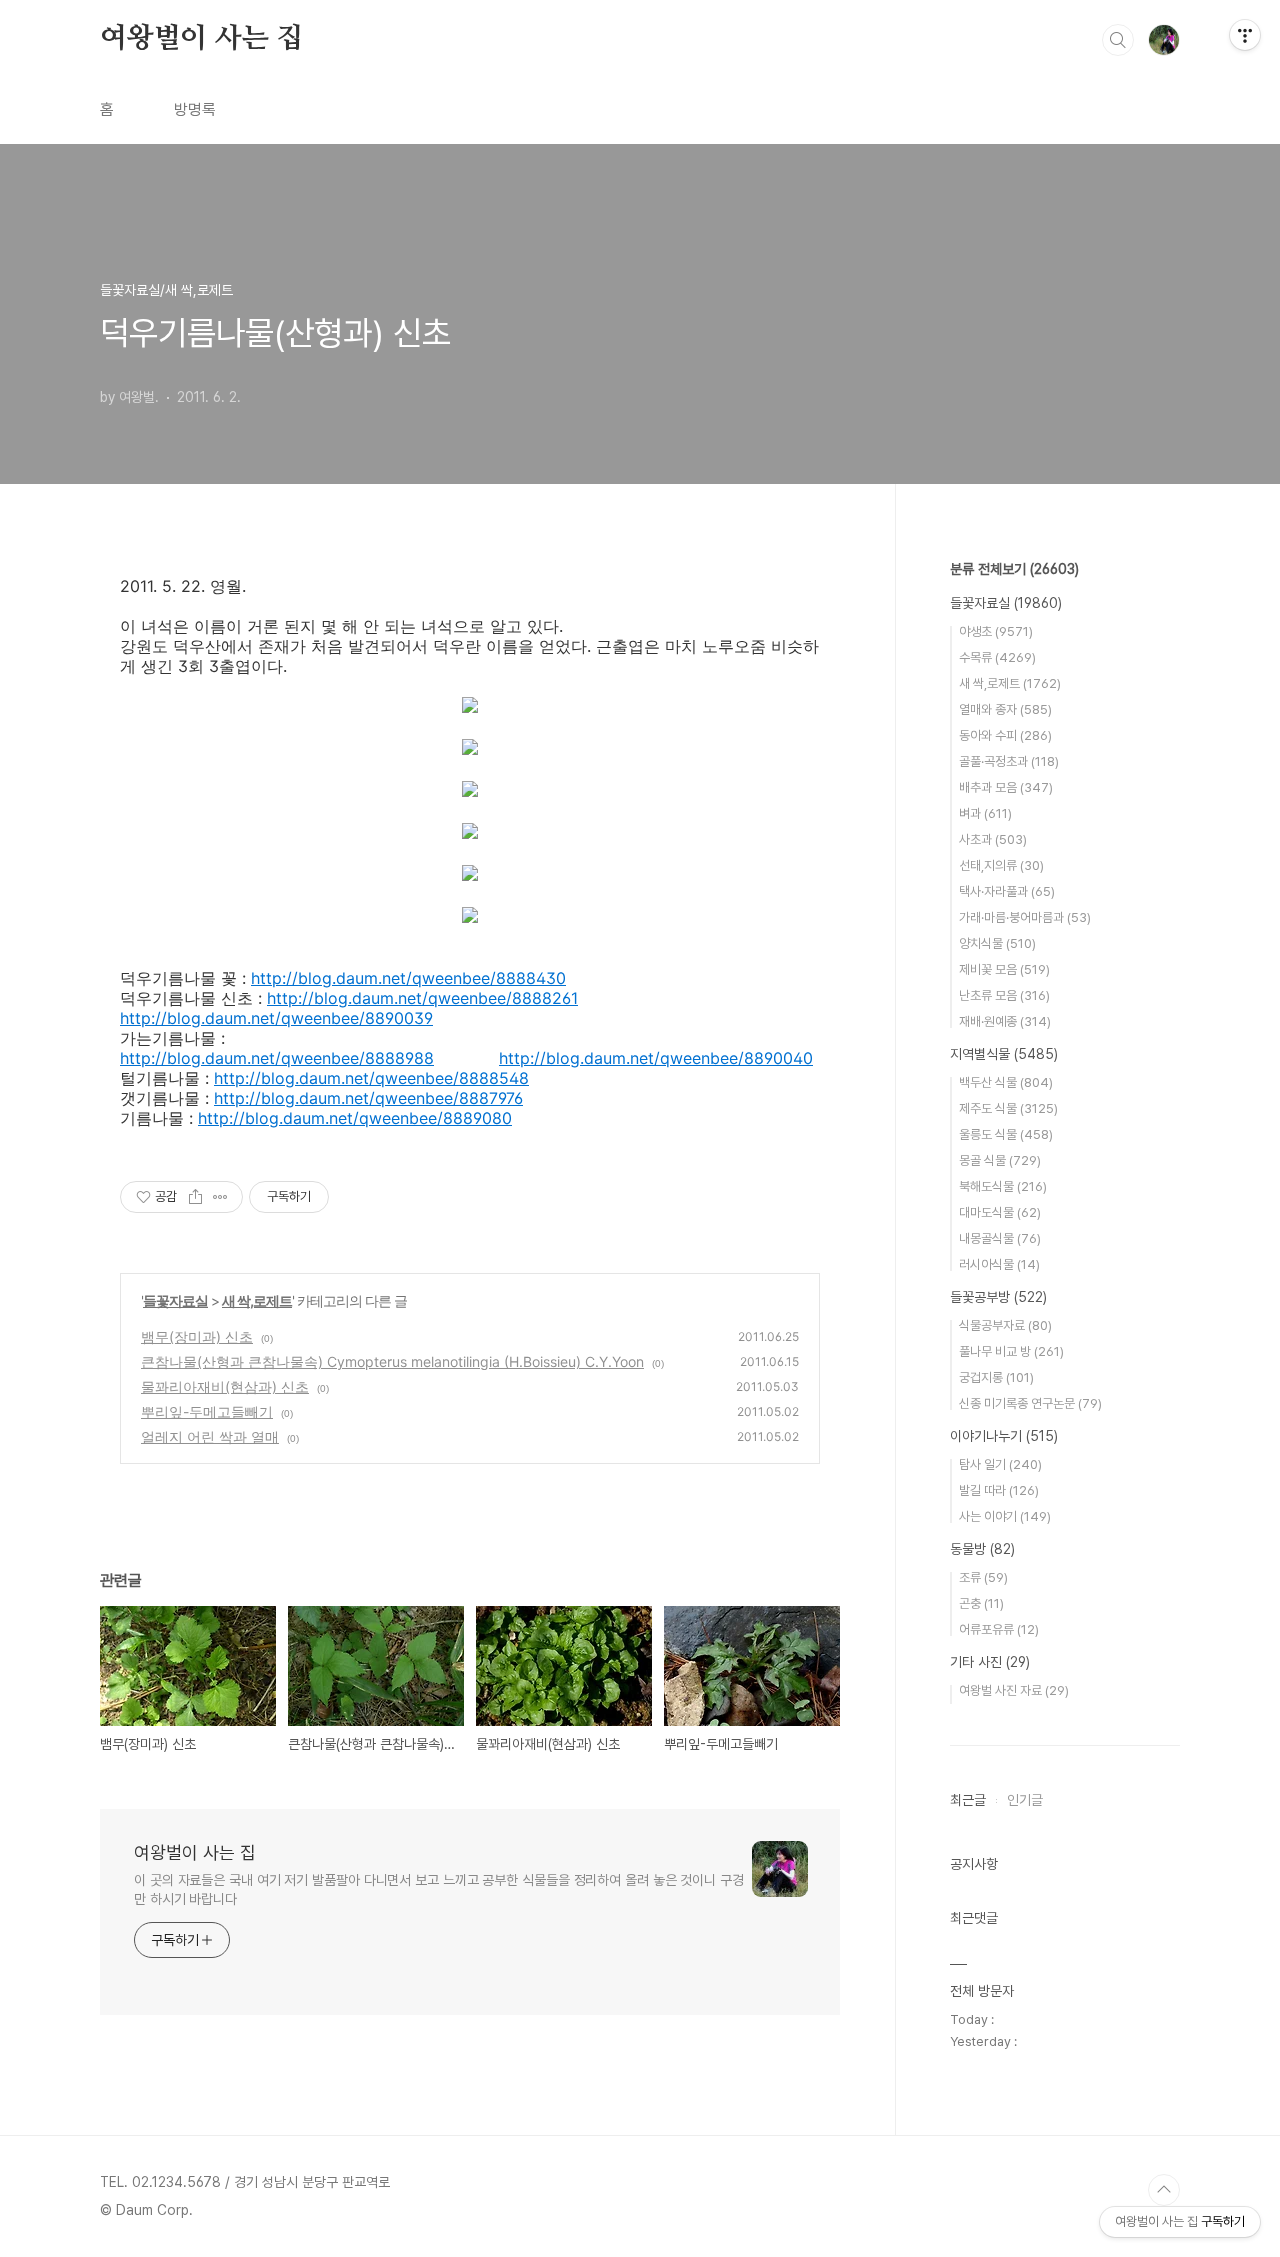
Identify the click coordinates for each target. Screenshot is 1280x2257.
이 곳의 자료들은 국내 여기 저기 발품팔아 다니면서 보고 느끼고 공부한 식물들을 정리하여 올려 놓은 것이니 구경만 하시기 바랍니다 (439, 1889)
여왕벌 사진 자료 (1014, 1690)
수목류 (997, 657)
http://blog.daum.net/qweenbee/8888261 (422, 998)
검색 (1118, 40)
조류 (983, 1577)
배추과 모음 (1006, 787)
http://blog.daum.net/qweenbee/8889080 (355, 1118)
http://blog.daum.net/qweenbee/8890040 (656, 1058)
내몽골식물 (1000, 1238)
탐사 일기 (1000, 1464)
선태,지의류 (1001, 865)
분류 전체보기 (1014, 569)
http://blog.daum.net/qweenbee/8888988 (277, 1058)
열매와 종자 (1005, 709)
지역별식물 (1004, 1054)
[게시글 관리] (220, 1197)
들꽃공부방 (998, 1297)
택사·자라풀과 (1007, 891)
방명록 (195, 109)
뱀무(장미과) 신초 (197, 1336)
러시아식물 (999, 1264)
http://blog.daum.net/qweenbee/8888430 (408, 978)
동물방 (982, 1549)
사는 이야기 (1005, 1516)
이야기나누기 (1004, 1436)
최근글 (968, 1800)
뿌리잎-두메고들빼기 (207, 1411)
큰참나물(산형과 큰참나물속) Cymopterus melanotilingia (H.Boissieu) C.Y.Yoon (392, 1361)
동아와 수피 (1005, 735)
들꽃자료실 (175, 1300)
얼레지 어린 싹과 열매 (210, 1436)
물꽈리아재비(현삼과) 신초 (225, 1386)
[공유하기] (195, 1197)
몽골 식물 (1000, 1160)
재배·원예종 (1005, 1021)
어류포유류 (999, 1629)
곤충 (981, 1603)
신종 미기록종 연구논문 (1030, 1403)
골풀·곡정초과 (1009, 761)
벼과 (985, 813)
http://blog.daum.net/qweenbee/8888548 (371, 1078)
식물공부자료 (1005, 1325)
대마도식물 (1000, 1212)
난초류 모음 (1004, 995)
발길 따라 (999, 1490)
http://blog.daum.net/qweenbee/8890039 (276, 1018)
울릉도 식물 (1006, 1134)
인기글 (1025, 1800)
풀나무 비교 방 (1011, 1351)
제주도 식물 (1008, 1108)
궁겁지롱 (996, 1377)
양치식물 (997, 943)
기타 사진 (990, 1662)
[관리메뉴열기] (1245, 35)
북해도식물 (1003, 1186)
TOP (1164, 2190)
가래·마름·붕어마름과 (1025, 917)
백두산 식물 (1006, 1082)
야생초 (996, 631)
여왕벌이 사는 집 (201, 39)
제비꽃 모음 (1004, 969)
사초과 (993, 839)
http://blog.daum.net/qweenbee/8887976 (368, 1098)
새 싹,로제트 (257, 1300)
